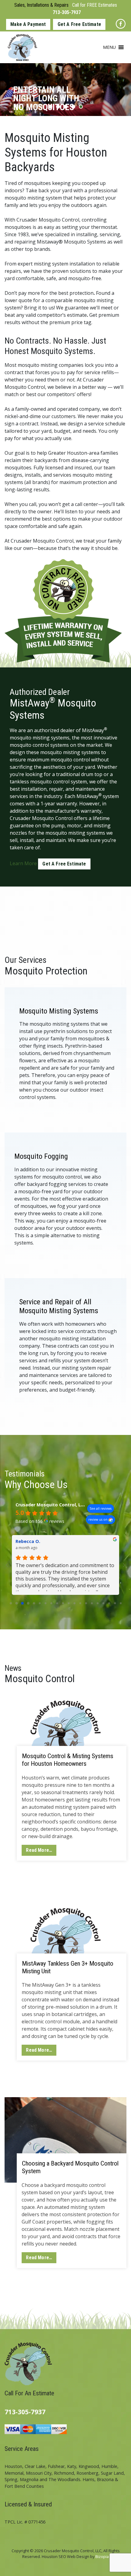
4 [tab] (73, 107)
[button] (109, 47)
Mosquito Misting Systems (59, 1011)
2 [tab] (58, 107)
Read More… (39, 1850)
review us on (98, 1519)
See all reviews (101, 1508)
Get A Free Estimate (79, 24)
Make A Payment (28, 24)
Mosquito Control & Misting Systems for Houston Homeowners (68, 1760)
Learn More (23, 863)
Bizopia (102, 2556)
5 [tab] (81, 107)
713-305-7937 (67, 12)
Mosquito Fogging (41, 1156)
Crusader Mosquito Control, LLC (51, 1505)
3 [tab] (66, 107)
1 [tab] (50, 107)
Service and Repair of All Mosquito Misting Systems (59, 1306)
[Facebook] (121, 24)
